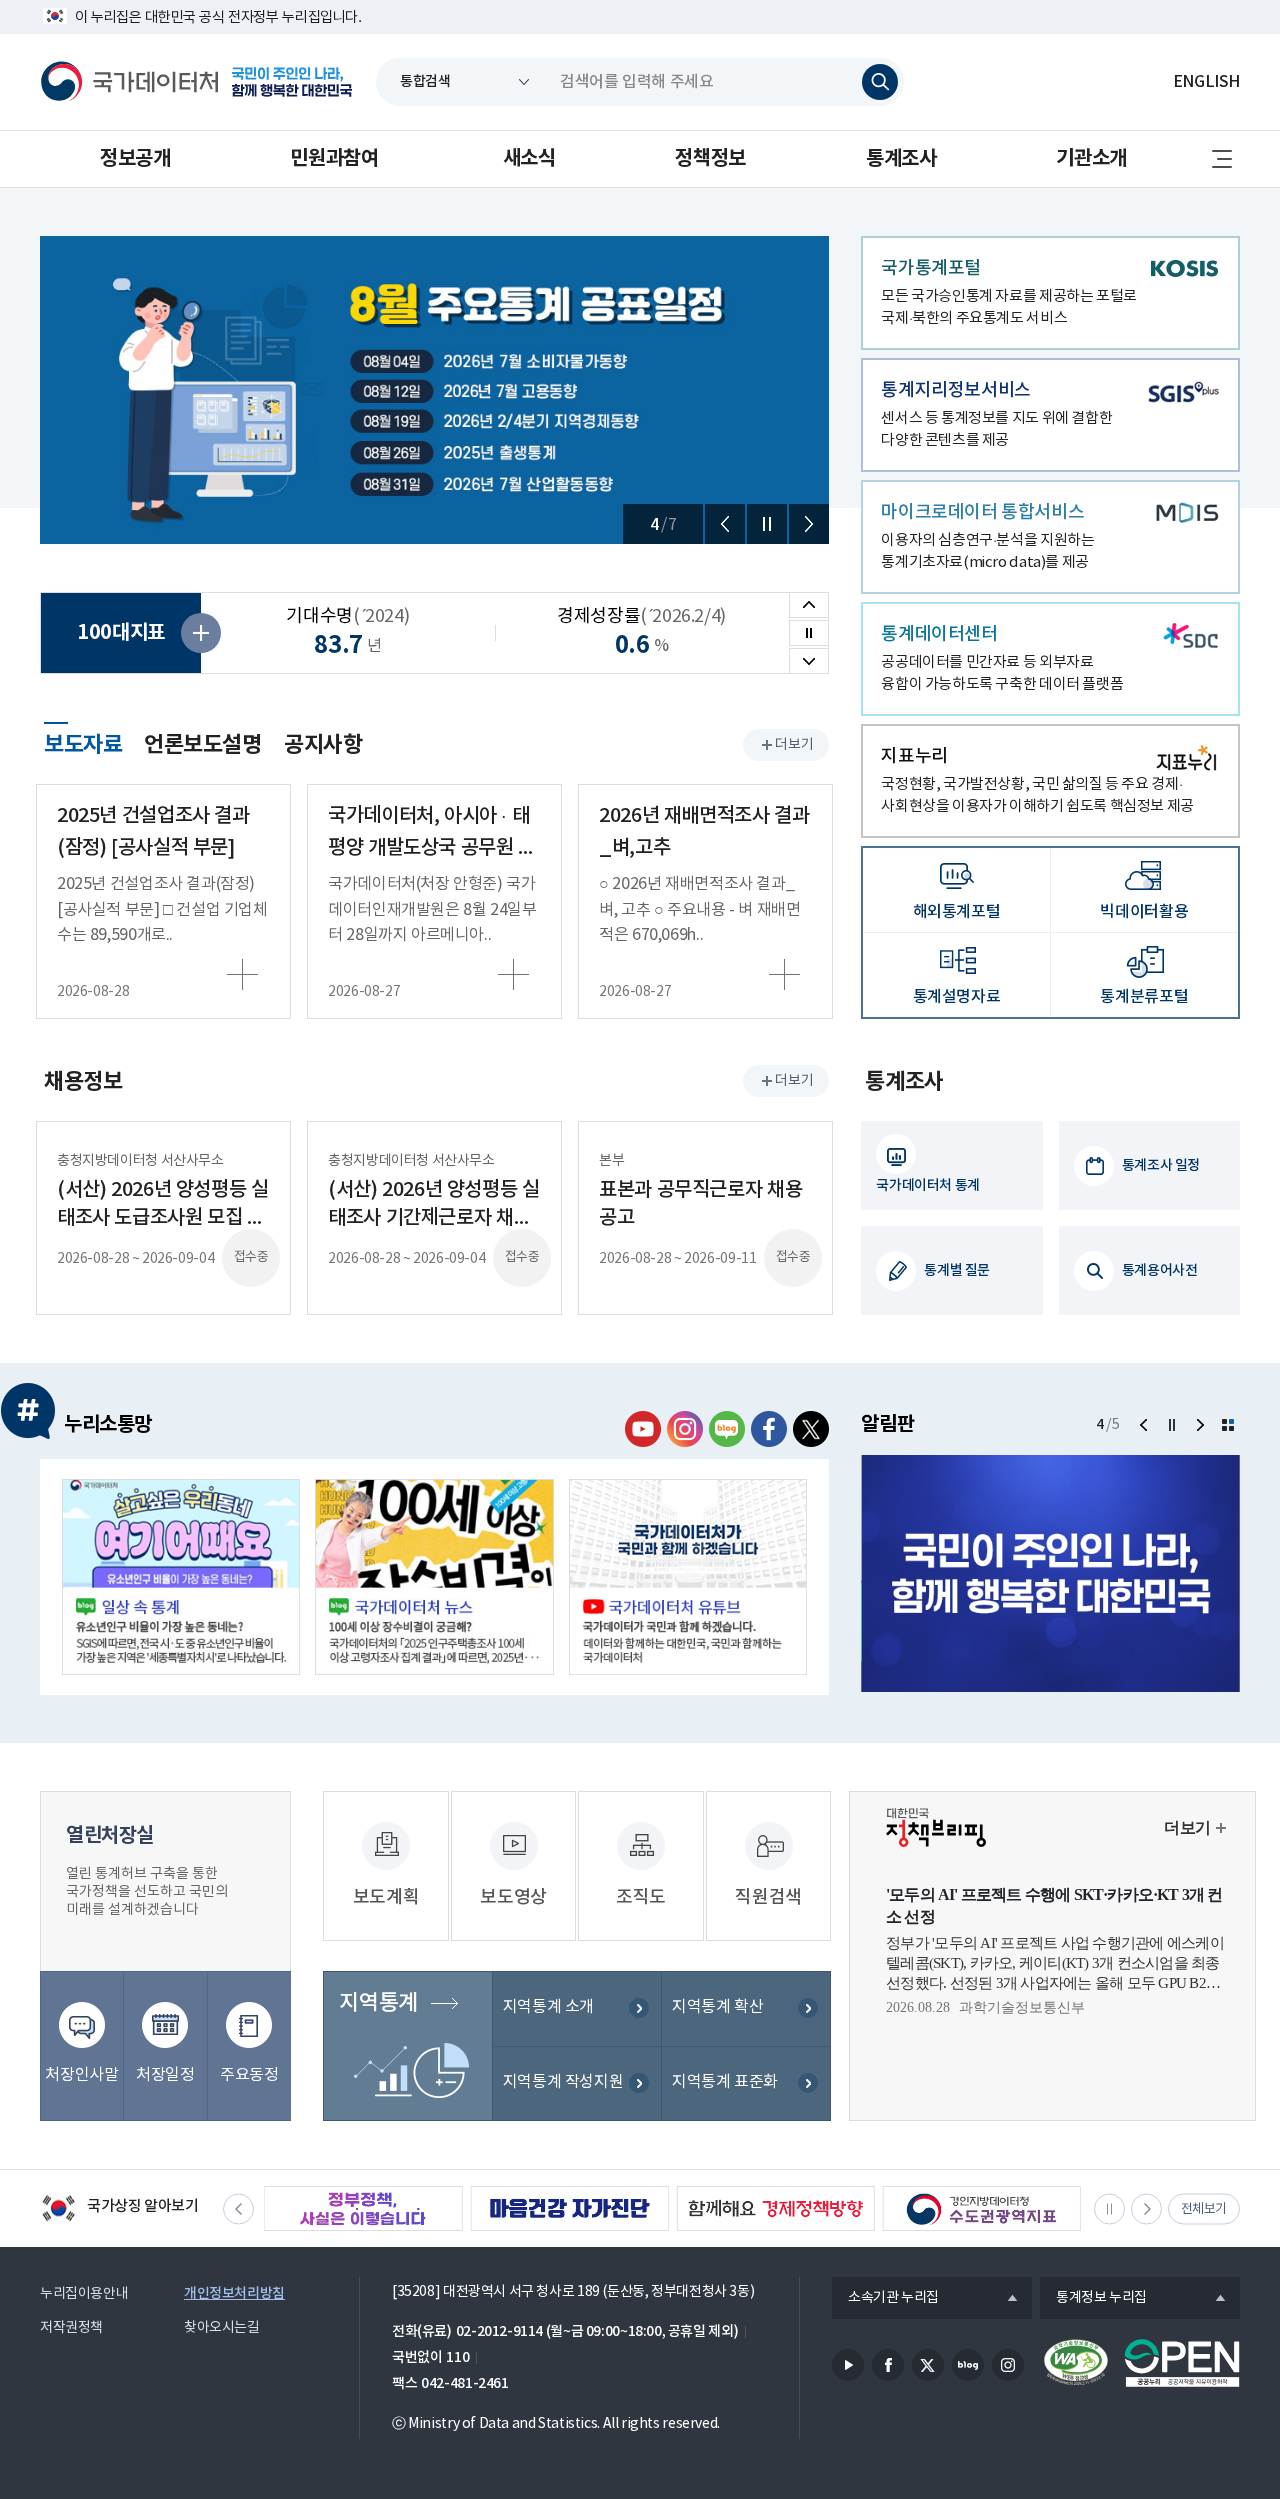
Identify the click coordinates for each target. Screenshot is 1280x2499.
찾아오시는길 (222, 2328)
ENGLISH (1206, 82)
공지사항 (323, 745)
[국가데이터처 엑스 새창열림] (811, 1429)
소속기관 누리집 (885, 2299)
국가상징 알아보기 (119, 2210)
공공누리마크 (1182, 2363)
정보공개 (135, 159)
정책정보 (710, 159)
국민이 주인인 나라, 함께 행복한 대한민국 (292, 82)
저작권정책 (71, 2328)
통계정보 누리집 (1093, 2299)
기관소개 (1091, 159)
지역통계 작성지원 (563, 2082)
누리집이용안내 (84, 2294)
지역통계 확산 (717, 2007)
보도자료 (83, 742)
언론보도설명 (203, 745)
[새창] (181, 1577)
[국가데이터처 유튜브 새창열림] (643, 1429)
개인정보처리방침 (234, 2293)
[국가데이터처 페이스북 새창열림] (769, 1429)
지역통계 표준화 (725, 2082)
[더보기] (1228, 1425)
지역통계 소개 (548, 2007)
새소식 (529, 159)
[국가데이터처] (130, 82)
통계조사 (901, 159)
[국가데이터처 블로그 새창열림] (727, 1429)
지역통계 (378, 2003)
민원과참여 (334, 159)
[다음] (809, 524)
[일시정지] (767, 524)
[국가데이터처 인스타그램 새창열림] (685, 1429)
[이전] (725, 524)
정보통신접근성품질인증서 (1076, 2363)
